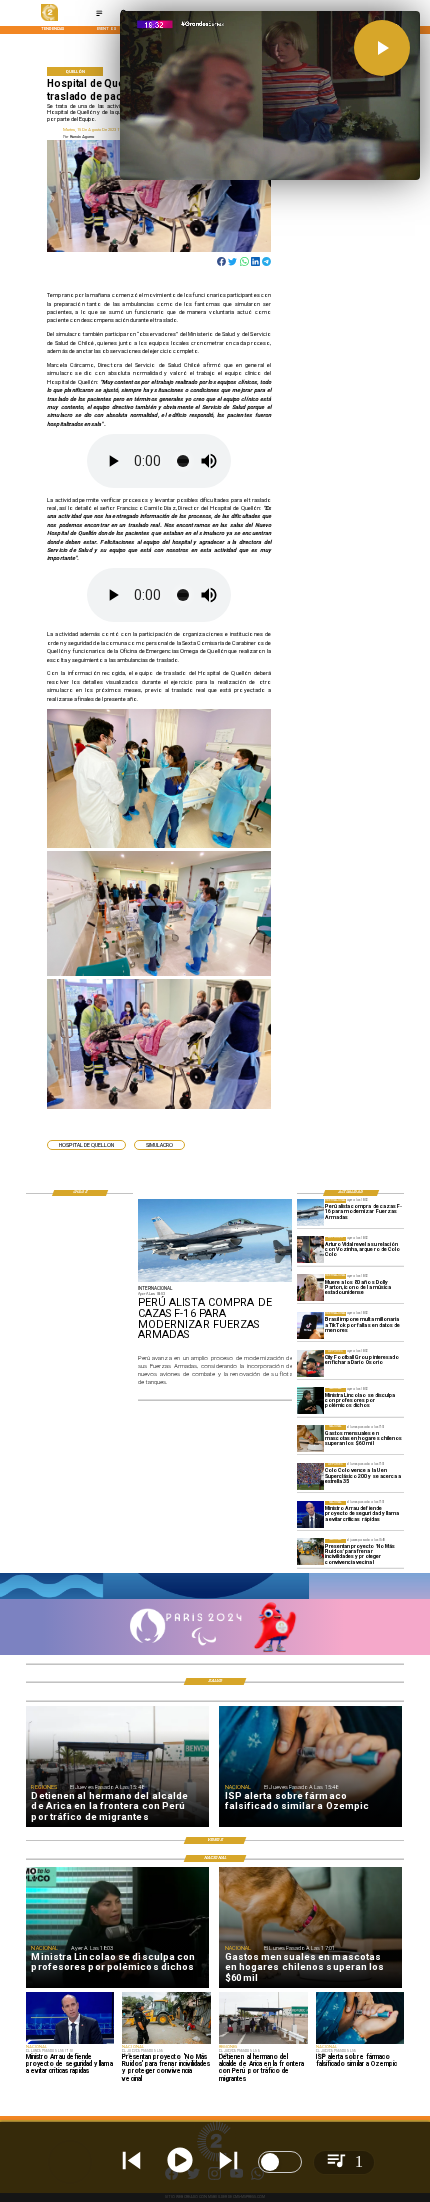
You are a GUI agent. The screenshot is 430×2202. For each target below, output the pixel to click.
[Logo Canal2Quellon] (50, 19)
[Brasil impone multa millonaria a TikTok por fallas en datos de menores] (310, 1325)
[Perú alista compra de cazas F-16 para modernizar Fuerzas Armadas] (310, 1212)
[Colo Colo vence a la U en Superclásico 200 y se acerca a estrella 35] (310, 1476)
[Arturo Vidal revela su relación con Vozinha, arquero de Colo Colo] (310, 1250)
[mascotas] (310, 1438)
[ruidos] (310, 1552)
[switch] (280, 2162)
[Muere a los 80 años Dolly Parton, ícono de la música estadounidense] (310, 1287)
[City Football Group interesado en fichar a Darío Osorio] (310, 1363)
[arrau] (310, 1514)
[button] (86, 1145)
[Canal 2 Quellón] (99, 15)
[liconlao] (310, 1401)
